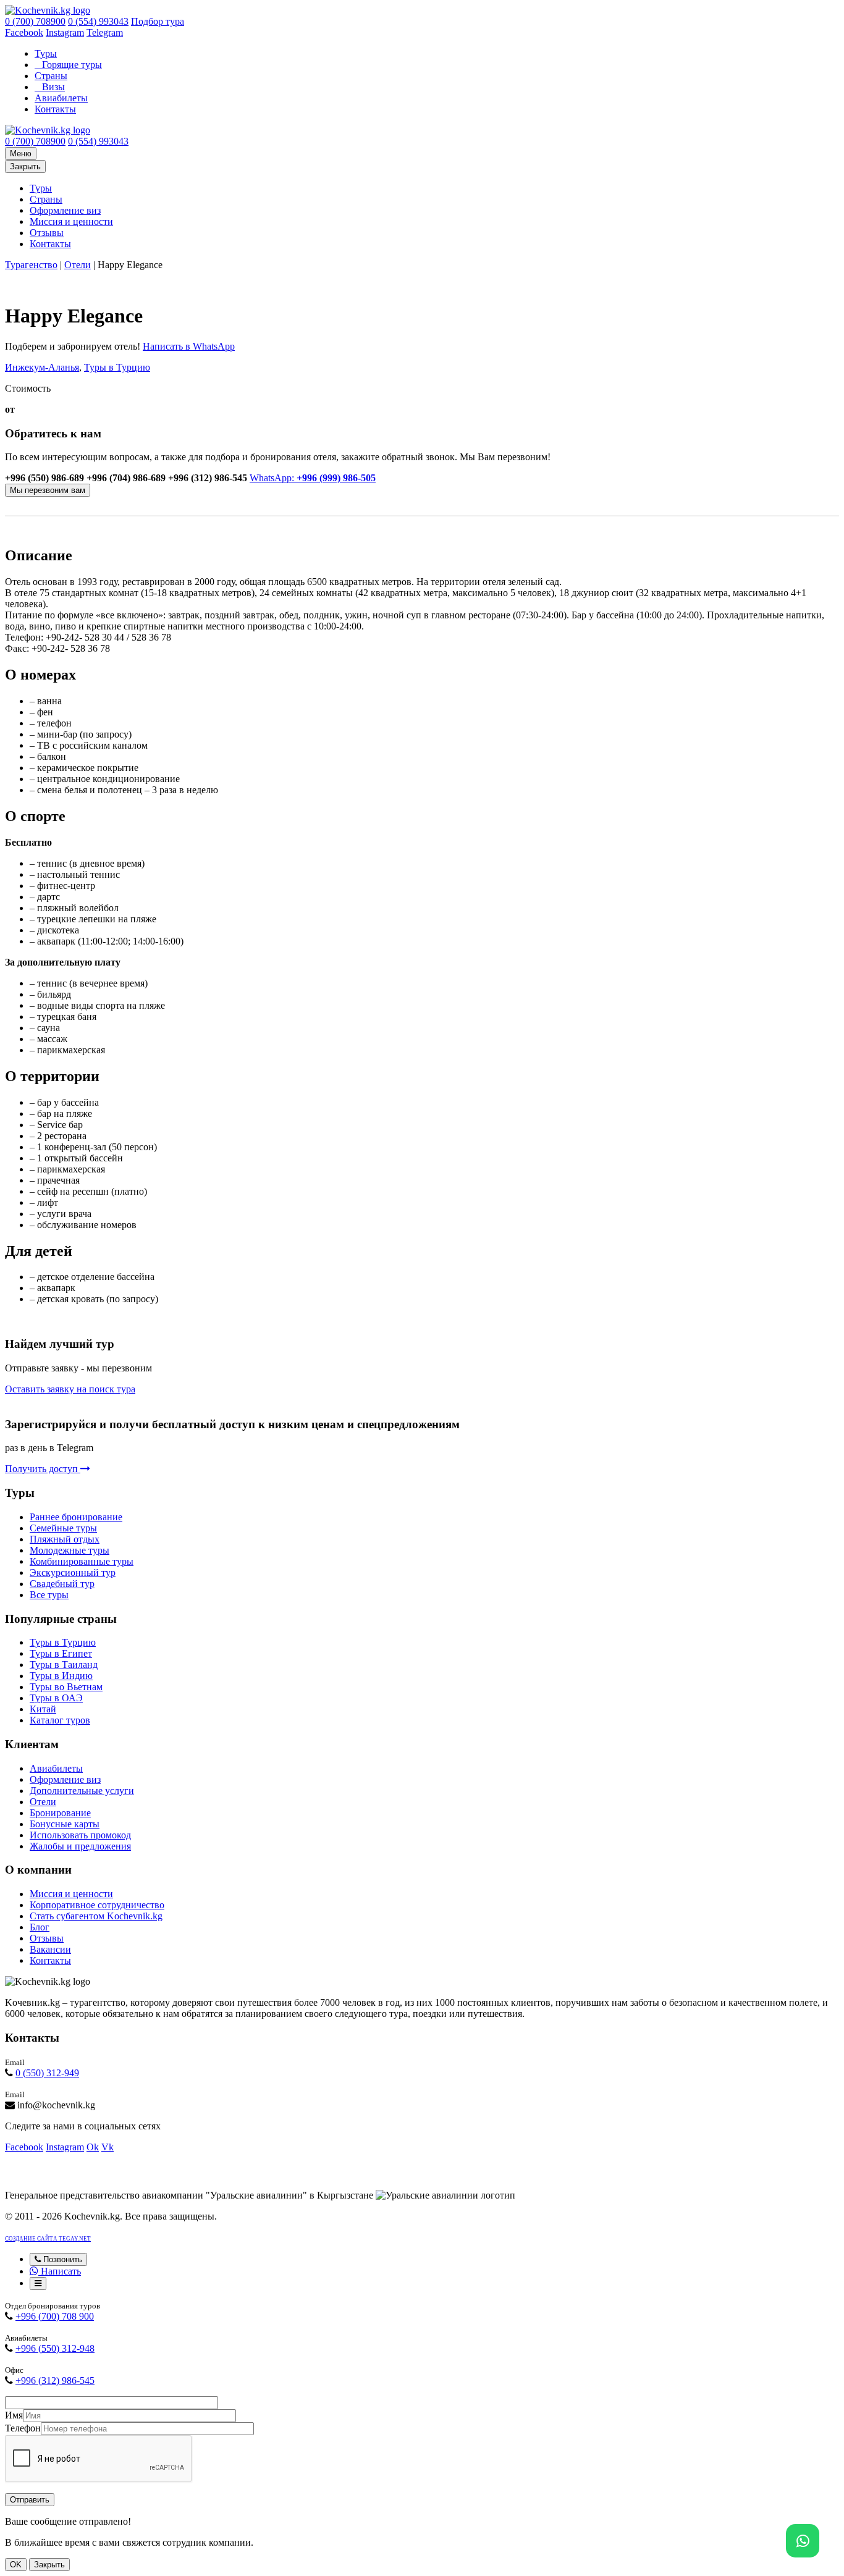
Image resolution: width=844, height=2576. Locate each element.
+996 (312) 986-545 (55, 2380)
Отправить (30, 2500)
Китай (43, 1709)
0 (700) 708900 (35, 21)
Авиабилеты (61, 98)
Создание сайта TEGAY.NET (48, 2239)
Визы (53, 87)
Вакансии (50, 1949)
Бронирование (60, 1813)
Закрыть (25, 166)
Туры (46, 53)
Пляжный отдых (65, 1539)
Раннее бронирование (76, 1517)
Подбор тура (158, 21)
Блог (40, 1927)
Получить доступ (43, 1469)
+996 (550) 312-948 (55, 2348)
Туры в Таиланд (64, 1665)
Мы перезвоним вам (48, 490)
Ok (93, 2147)
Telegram (105, 32)
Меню (21, 154)
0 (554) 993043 (98, 21)
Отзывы (47, 233)
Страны (51, 76)
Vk (108, 2147)
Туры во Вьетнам (66, 1687)
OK (16, 2565)
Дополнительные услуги (82, 1791)
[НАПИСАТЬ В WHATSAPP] (803, 2541)
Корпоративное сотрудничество (97, 1905)
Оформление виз (65, 210)
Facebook (24, 32)
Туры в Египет (61, 1653)
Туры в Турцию (117, 367)
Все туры (49, 1595)
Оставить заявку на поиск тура (70, 1389)
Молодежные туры (70, 1550)
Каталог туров (60, 1720)
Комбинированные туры (82, 1561)
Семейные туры (63, 1528)
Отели (78, 265)
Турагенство (31, 265)
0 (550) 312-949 (47, 2073)
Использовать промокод (80, 1835)
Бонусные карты (65, 1824)
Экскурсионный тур (73, 1572)
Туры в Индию (61, 1676)
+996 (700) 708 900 (55, 2316)
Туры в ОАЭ (56, 1698)
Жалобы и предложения (80, 1846)
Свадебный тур (62, 1584)
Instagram (65, 32)
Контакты (55, 109)
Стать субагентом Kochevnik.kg (96, 1916)
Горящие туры (72, 65)
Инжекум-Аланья (42, 367)
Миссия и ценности (71, 221)
